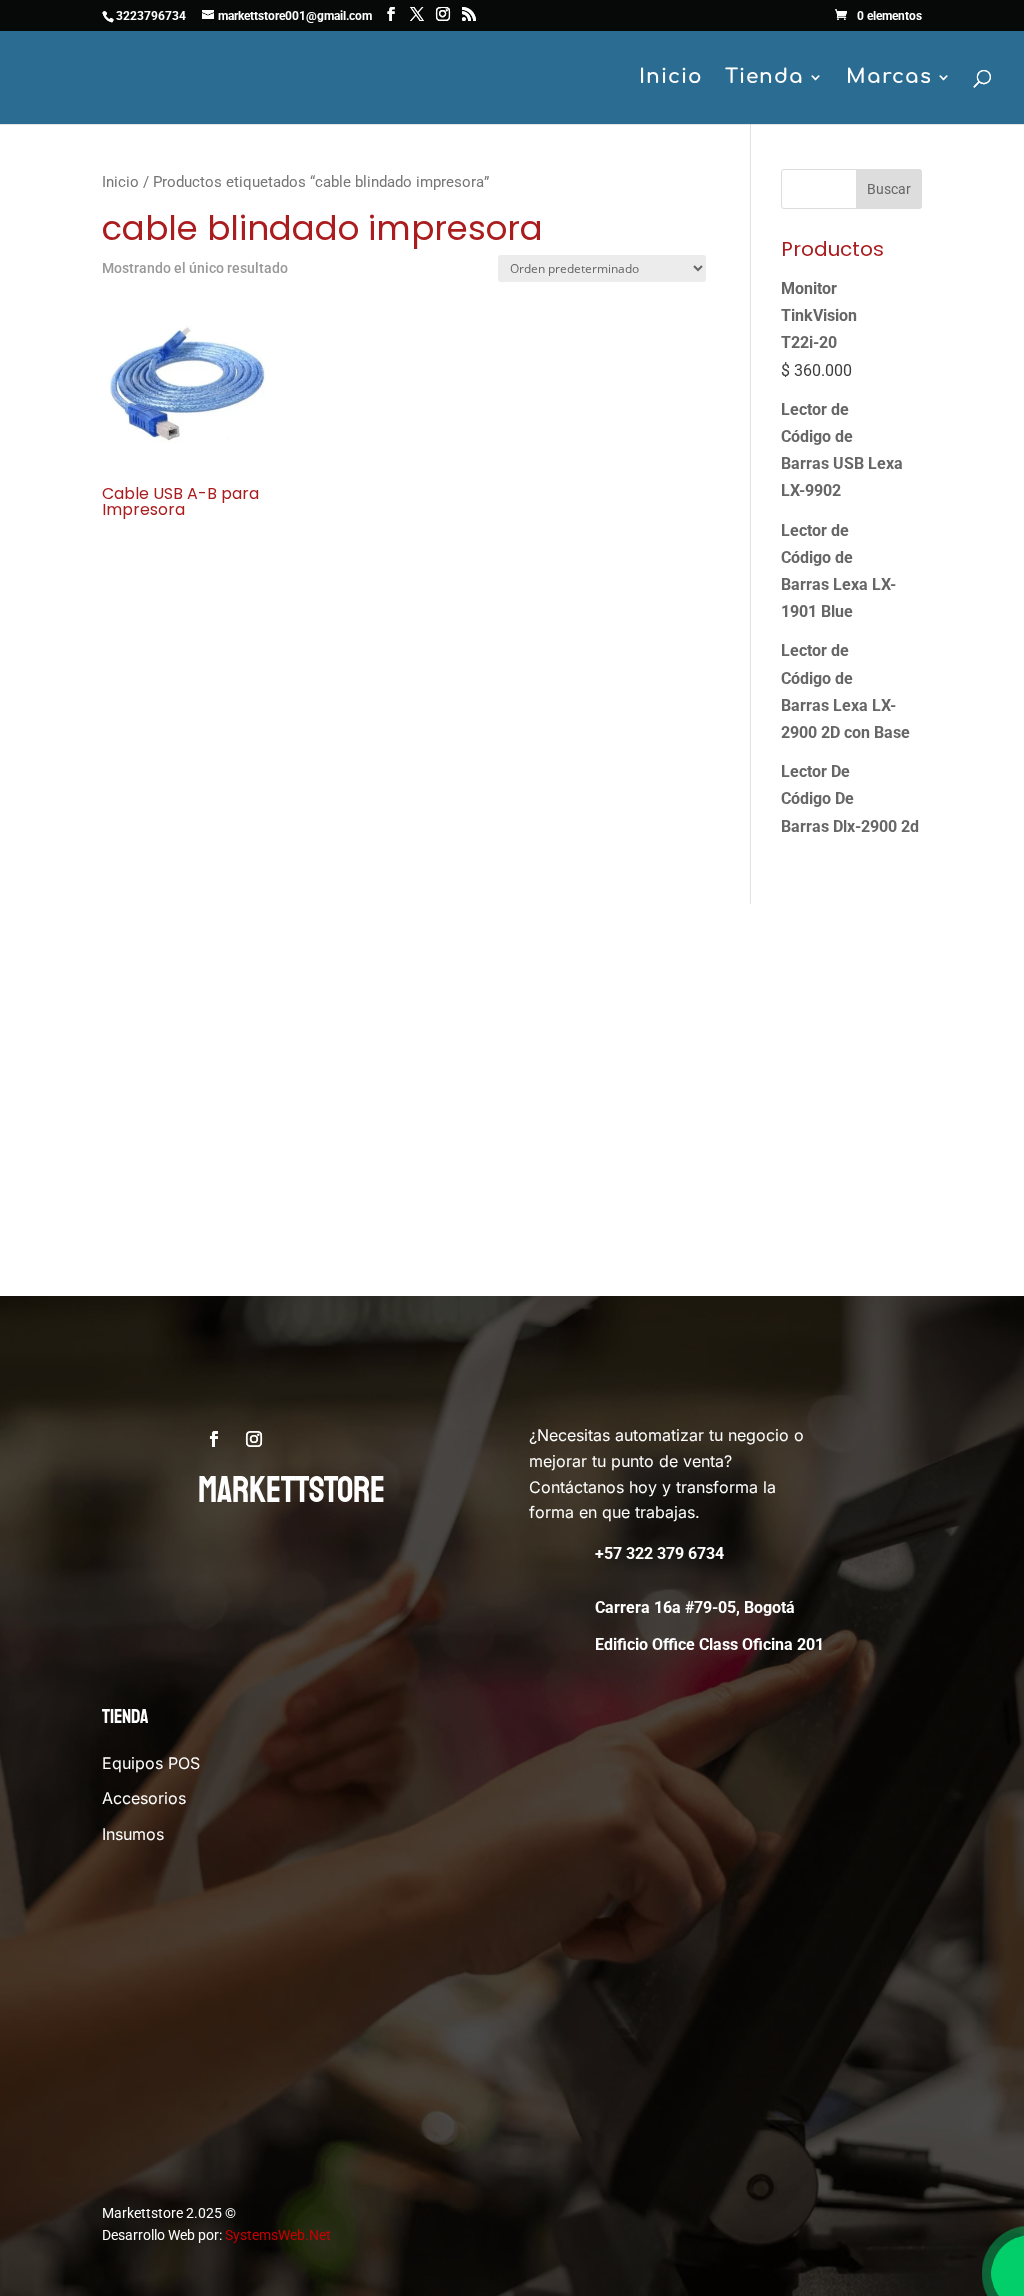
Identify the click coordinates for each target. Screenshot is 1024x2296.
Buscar (889, 189)
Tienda (764, 79)
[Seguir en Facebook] (214, 1439)
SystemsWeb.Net (278, 2235)
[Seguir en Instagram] (254, 1439)
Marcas (889, 79)
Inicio (671, 79)
